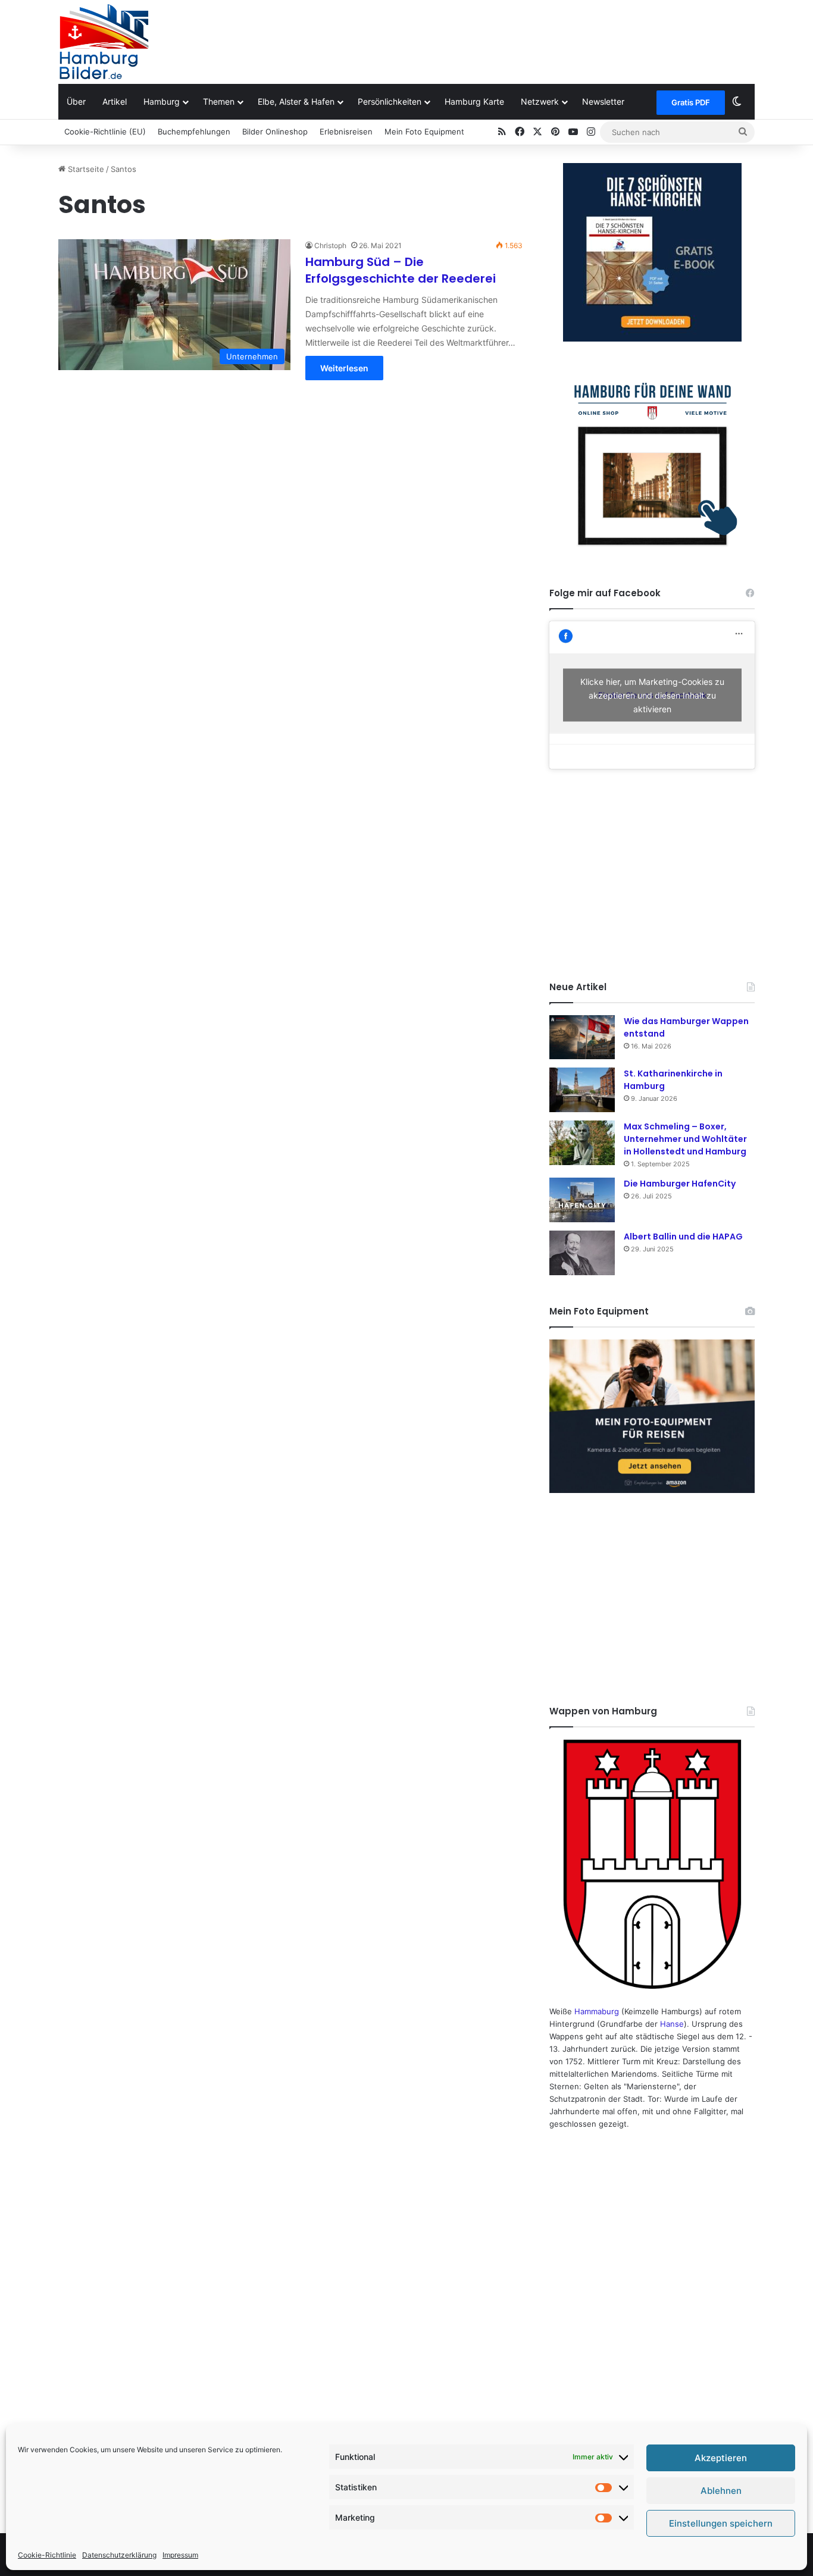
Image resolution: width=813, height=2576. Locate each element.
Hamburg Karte (474, 101)
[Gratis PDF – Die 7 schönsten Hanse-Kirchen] (652, 252)
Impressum (180, 2555)
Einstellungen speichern (721, 2523)
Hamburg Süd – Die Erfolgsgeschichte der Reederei (401, 270)
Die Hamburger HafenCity (680, 1184)
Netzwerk (540, 101)
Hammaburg (597, 2011)
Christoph (330, 245)
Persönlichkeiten (390, 101)
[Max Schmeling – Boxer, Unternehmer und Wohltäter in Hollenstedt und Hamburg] (582, 1143)
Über (76, 101)
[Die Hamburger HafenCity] (582, 1200)
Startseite (85, 169)
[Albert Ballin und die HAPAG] (582, 1253)
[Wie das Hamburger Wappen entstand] (582, 1037)
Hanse (672, 2024)
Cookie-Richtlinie (47, 2555)
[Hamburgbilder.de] (104, 42)
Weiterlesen (344, 368)
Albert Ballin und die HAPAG (683, 1237)
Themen (219, 101)
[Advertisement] (526, 39)
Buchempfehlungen (194, 132)
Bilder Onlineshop (275, 132)
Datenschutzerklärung (119, 2555)
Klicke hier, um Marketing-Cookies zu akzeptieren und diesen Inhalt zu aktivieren (652, 695)
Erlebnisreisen (346, 132)
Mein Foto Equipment (424, 132)
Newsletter (603, 101)
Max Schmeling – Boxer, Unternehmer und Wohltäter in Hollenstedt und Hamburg (685, 1139)
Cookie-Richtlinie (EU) (105, 132)
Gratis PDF (691, 102)
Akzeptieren (721, 2458)
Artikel (115, 101)
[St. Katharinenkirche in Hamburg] (582, 1090)
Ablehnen (721, 2491)
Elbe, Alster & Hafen (296, 101)
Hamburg (162, 101)
